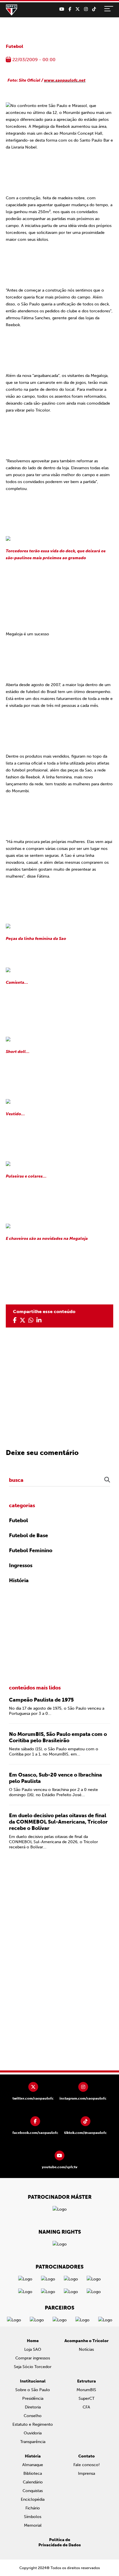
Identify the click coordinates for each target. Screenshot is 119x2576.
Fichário (33, 2508)
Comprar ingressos (33, 2358)
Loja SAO (33, 2349)
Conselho (33, 2416)
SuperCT (87, 2398)
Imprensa (87, 2473)
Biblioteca (33, 2473)
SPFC (12, 10)
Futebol (14, 46)
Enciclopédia (33, 2499)
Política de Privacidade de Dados (60, 2542)
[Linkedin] (39, 1320)
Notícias (86, 2349)
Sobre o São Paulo (33, 2390)
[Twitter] (78, 9)
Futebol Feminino (31, 1550)
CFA (86, 2407)
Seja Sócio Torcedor (33, 2367)
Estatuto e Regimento (33, 2424)
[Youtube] (62, 9)
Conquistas (33, 2491)
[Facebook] (70, 9)
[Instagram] (86, 9)
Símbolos (33, 2517)
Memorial (33, 2525)
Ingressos (21, 1565)
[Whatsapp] (31, 1320)
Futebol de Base (28, 1535)
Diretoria (33, 2407)
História (19, 1580)
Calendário (33, 2482)
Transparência (33, 2442)
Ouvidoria (33, 2433)
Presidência (33, 2398)
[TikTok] (94, 9)
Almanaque (33, 2465)
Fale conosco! (87, 2465)
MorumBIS (86, 2390)
